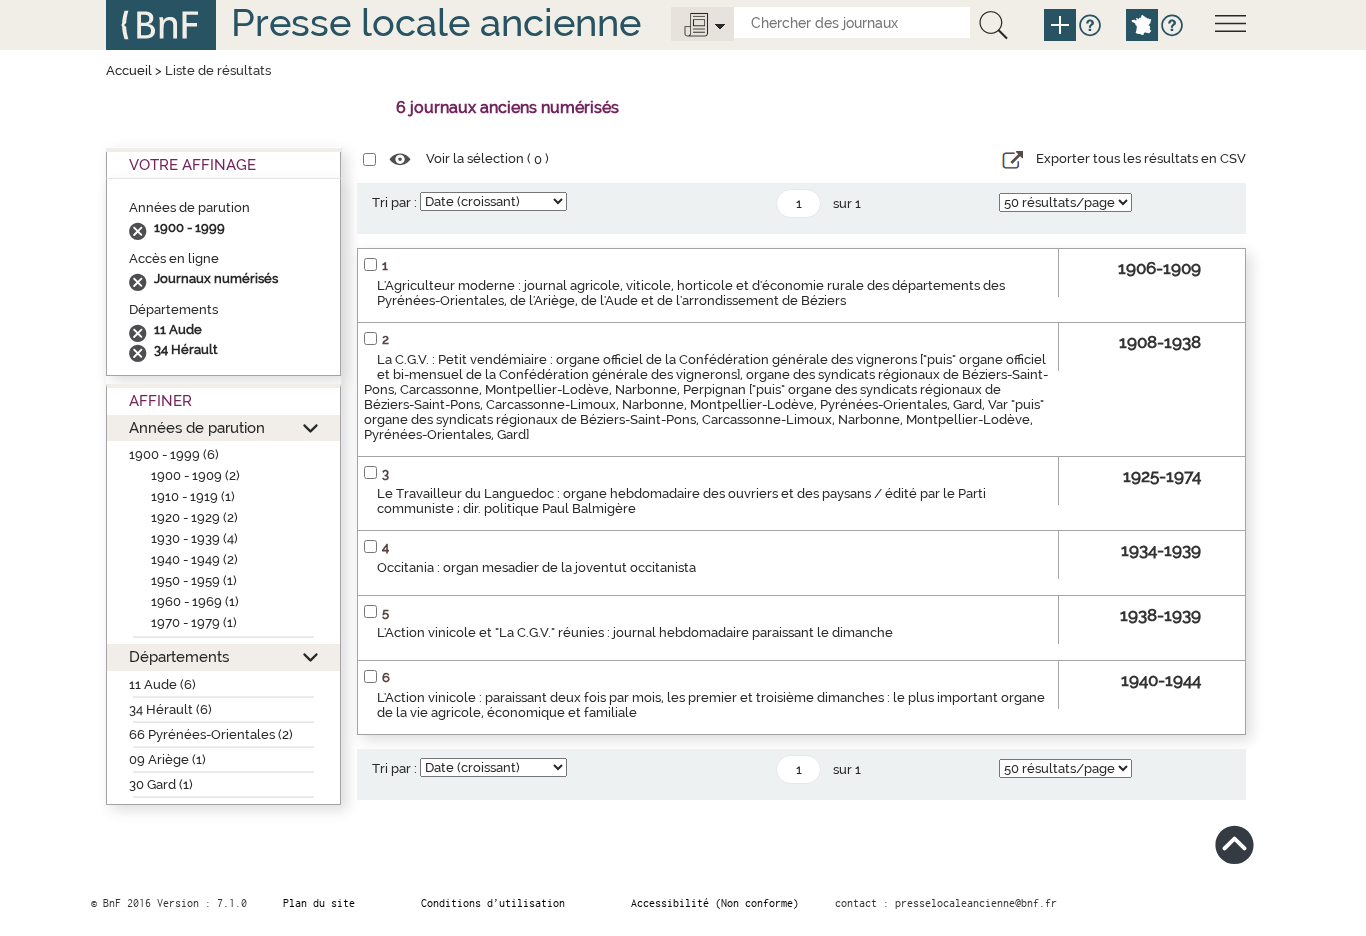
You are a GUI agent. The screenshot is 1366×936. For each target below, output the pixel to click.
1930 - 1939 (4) (194, 538)
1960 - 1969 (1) (195, 601)
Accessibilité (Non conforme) (715, 903)
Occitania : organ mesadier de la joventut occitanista (536, 567)
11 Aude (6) (162, 684)
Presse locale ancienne (436, 22)
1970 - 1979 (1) (194, 622)
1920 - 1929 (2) (194, 517)
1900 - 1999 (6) (174, 454)
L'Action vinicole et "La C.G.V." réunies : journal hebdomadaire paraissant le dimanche (635, 632)
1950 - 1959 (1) (194, 580)
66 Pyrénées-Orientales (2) (211, 734)
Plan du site (319, 903)
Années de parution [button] (197, 427)
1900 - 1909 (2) (195, 475)
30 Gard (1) (161, 784)
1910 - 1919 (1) (193, 496)
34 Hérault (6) (170, 709)
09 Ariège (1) (167, 759)
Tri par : (394, 202)
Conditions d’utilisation (493, 903)
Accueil (129, 70)
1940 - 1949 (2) (194, 559)
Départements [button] (179, 656)
